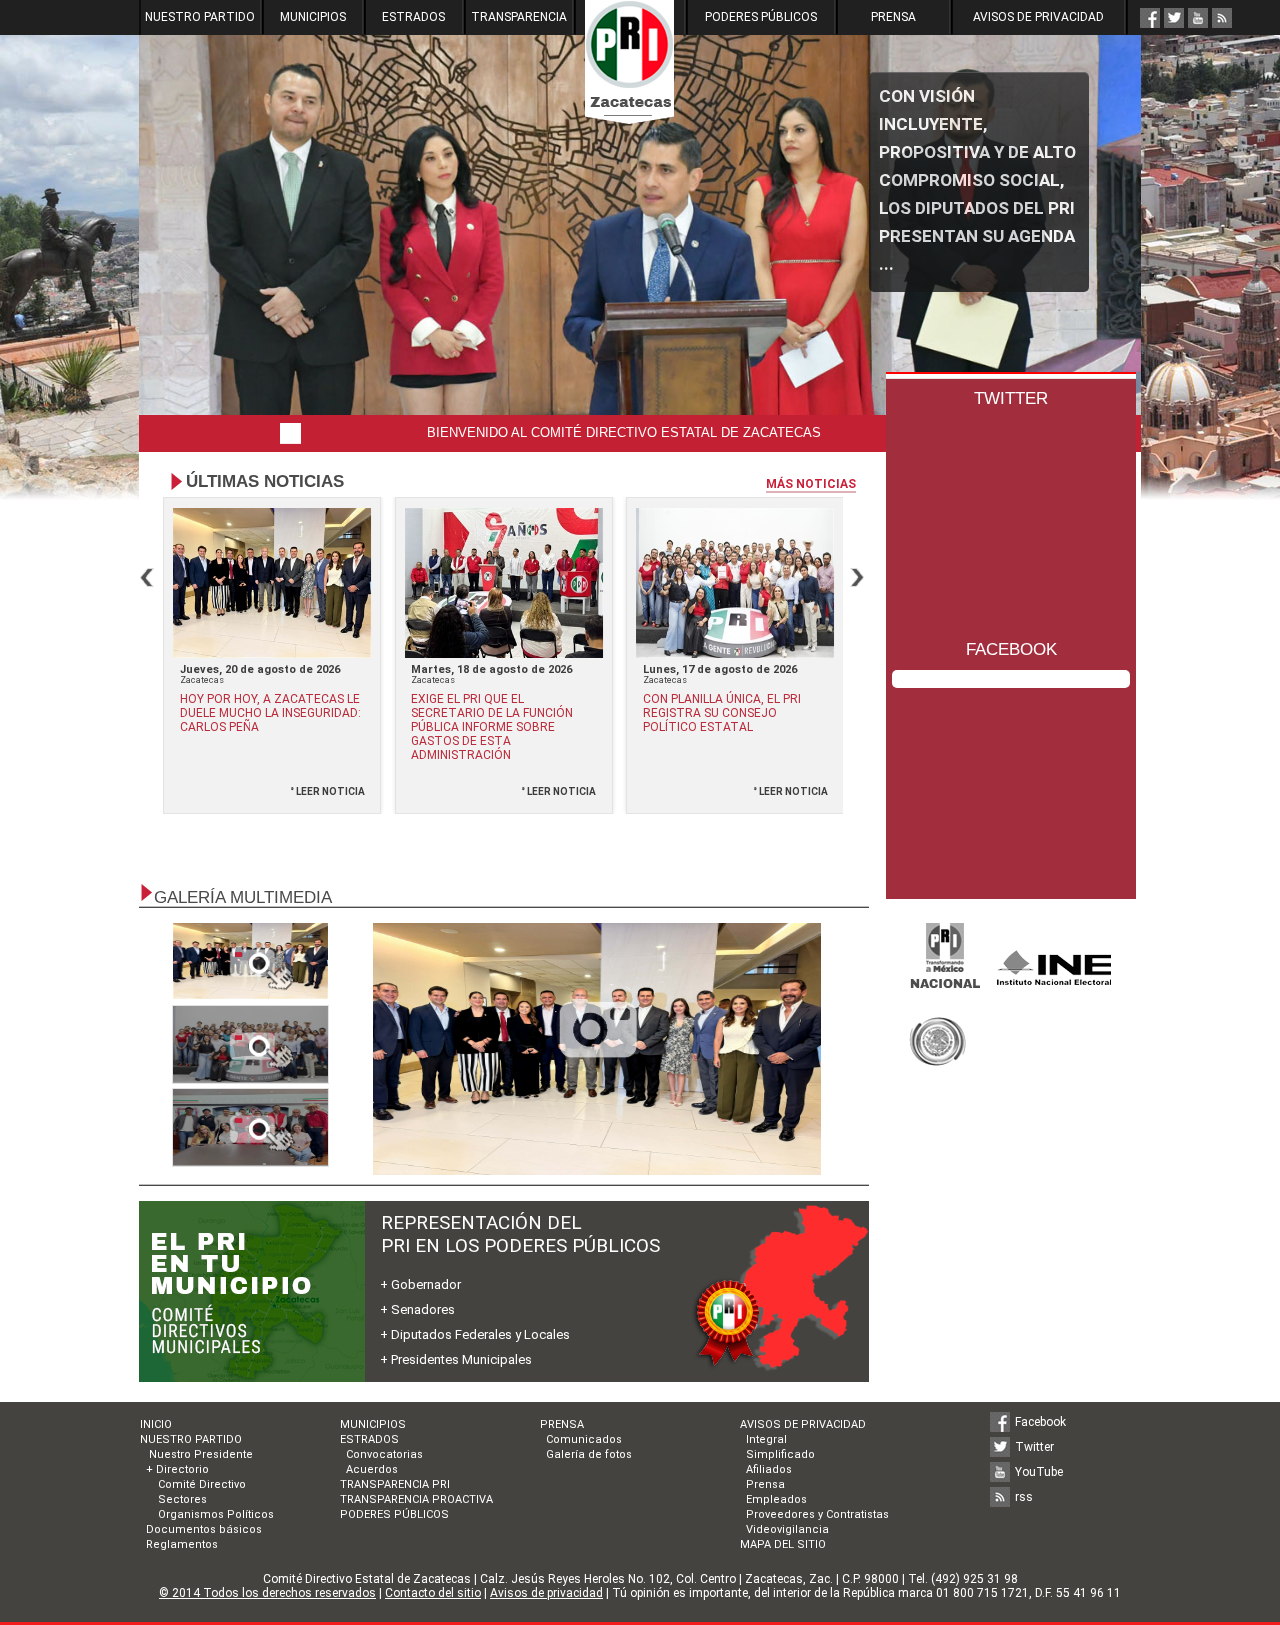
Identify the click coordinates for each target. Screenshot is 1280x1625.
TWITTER (1011, 398)
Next (857, 577)
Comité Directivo (202, 1484)
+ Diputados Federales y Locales (475, 1334)
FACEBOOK (1011, 649)
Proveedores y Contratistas (817, 1514)
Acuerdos (372, 1469)
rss (1024, 1497)
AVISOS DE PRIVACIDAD (1038, 17)
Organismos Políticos (216, 1514)
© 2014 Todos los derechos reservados (267, 1593)
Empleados (776, 1499)
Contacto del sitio (433, 1593)
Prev (147, 577)
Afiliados (769, 1469)
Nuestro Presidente (199, 1454)
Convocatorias (384, 1454)
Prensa (765, 1484)
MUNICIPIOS (313, 17)
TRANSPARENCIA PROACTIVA (416, 1499)
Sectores (182, 1499)
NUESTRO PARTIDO (200, 17)
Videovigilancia (787, 1529)
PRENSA (893, 17)
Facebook (1040, 1422)
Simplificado (780, 1454)
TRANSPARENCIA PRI (395, 1484)
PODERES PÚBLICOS (761, 17)
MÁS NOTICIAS (811, 484)
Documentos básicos (204, 1529)
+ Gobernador (420, 1284)
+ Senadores (417, 1309)
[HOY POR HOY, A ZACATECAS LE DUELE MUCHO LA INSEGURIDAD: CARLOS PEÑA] (597, 1049)
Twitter (1034, 1447)
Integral (766, 1439)
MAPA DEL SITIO (783, 1544)
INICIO (156, 1424)
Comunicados (584, 1439)
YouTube (1039, 1472)
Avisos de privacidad (546, 1593)
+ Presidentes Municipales (456, 1359)
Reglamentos (182, 1544)
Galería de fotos (589, 1454)
